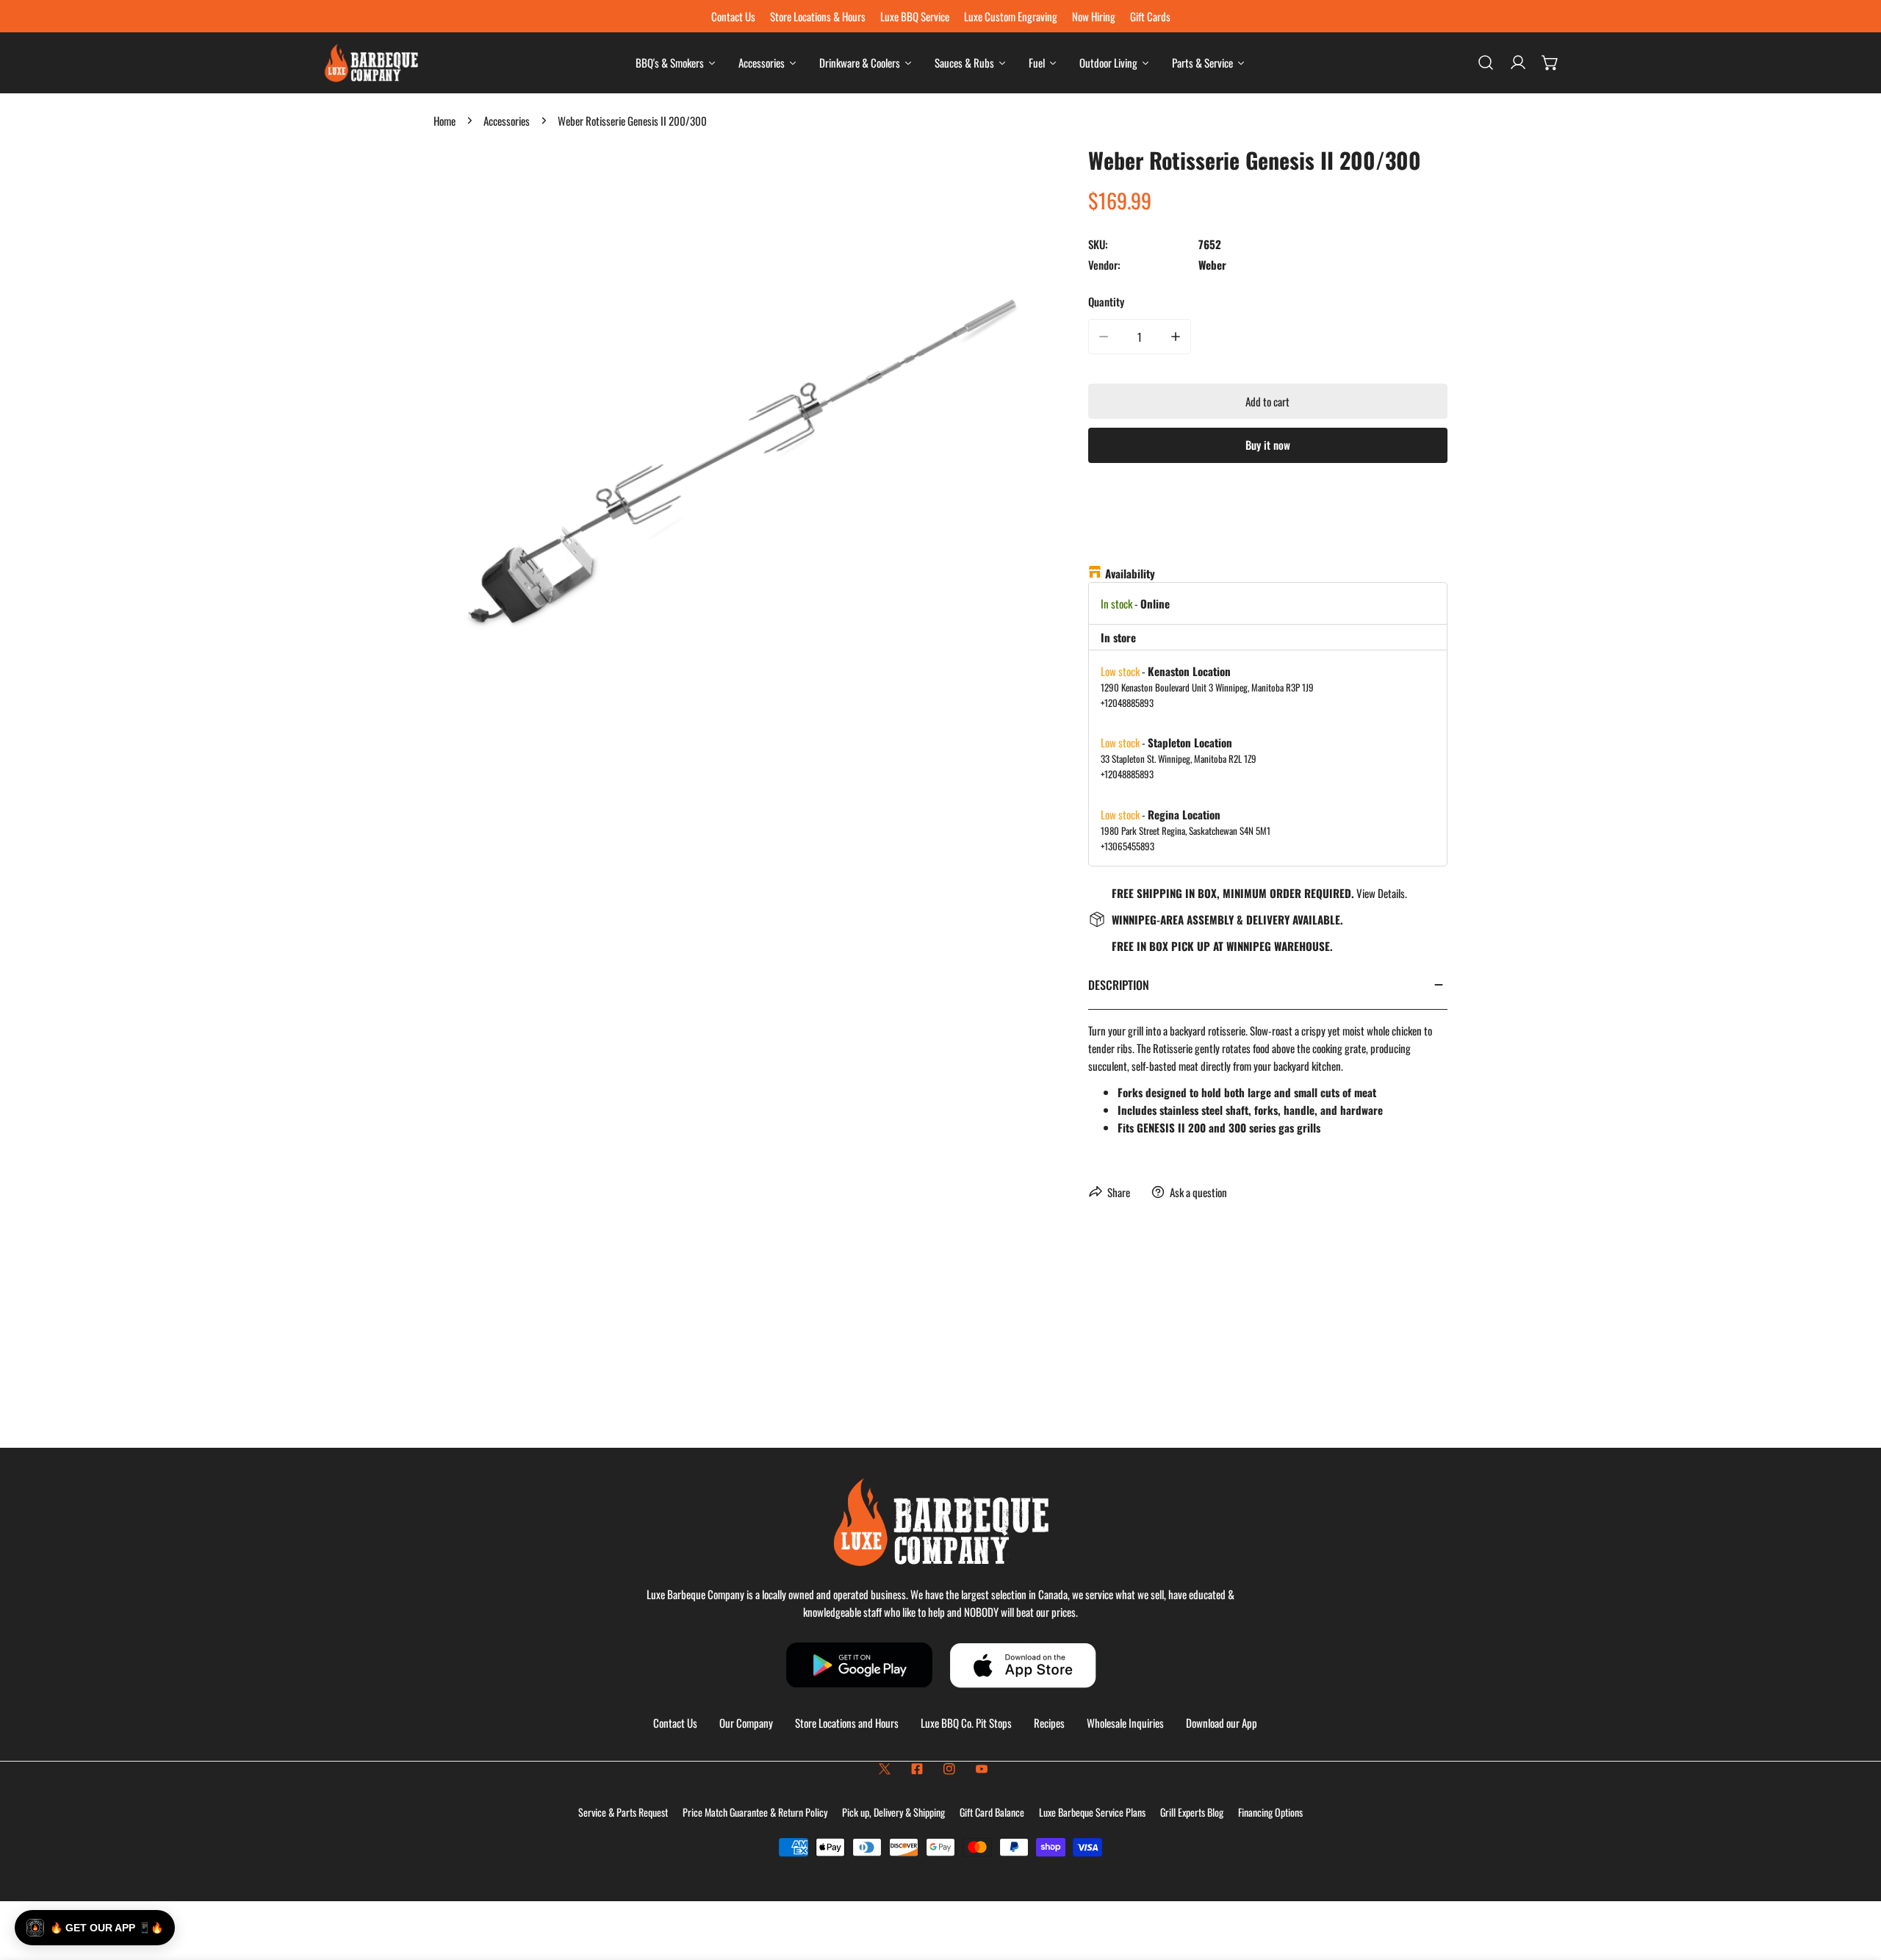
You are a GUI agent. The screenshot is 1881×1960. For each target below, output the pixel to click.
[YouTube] (982, 1769)
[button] (1550, 62)
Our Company (746, 1723)
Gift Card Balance (992, 1812)
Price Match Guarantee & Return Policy (755, 1812)
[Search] (1486, 62)
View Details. (1382, 893)
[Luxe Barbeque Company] (371, 63)
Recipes (1049, 1723)
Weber (1212, 265)
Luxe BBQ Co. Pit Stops (966, 1723)
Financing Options (1270, 1812)
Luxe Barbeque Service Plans (1092, 1812)
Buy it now (1268, 445)
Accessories (507, 121)
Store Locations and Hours (847, 1723)
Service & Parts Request (623, 1812)
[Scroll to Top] (1855, 1882)
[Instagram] (949, 1769)
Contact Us (675, 1723)
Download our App (1222, 1723)
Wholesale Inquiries (1125, 1723)
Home (445, 121)
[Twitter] (885, 1769)
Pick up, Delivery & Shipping (893, 1812)
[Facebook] (917, 1769)
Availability (1130, 573)
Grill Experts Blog (1192, 1812)
